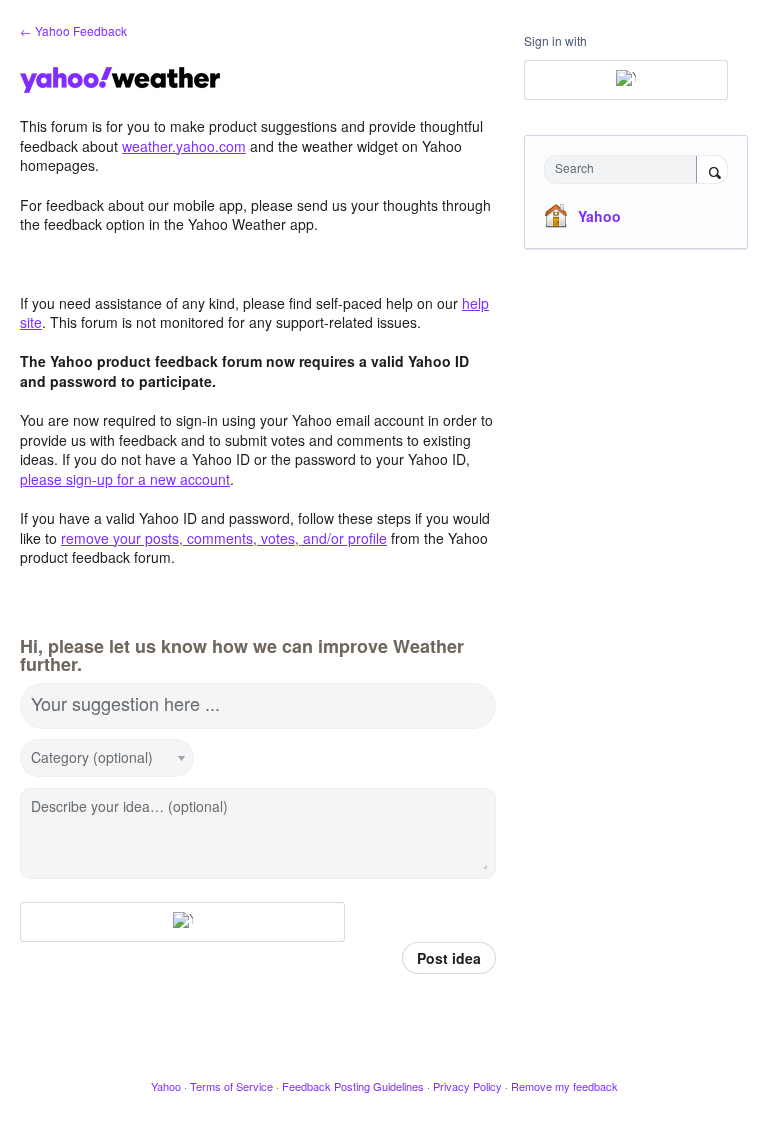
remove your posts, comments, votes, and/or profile (224, 538)
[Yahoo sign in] (182, 922)
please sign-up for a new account (125, 479)
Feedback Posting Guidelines (353, 1086)
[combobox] (625, 169)
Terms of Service (231, 1086)
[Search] (712, 171)
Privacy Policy (467, 1086)
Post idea (449, 958)
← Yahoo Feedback (73, 30)
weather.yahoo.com (184, 146)
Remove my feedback (564, 1086)
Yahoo (599, 216)
